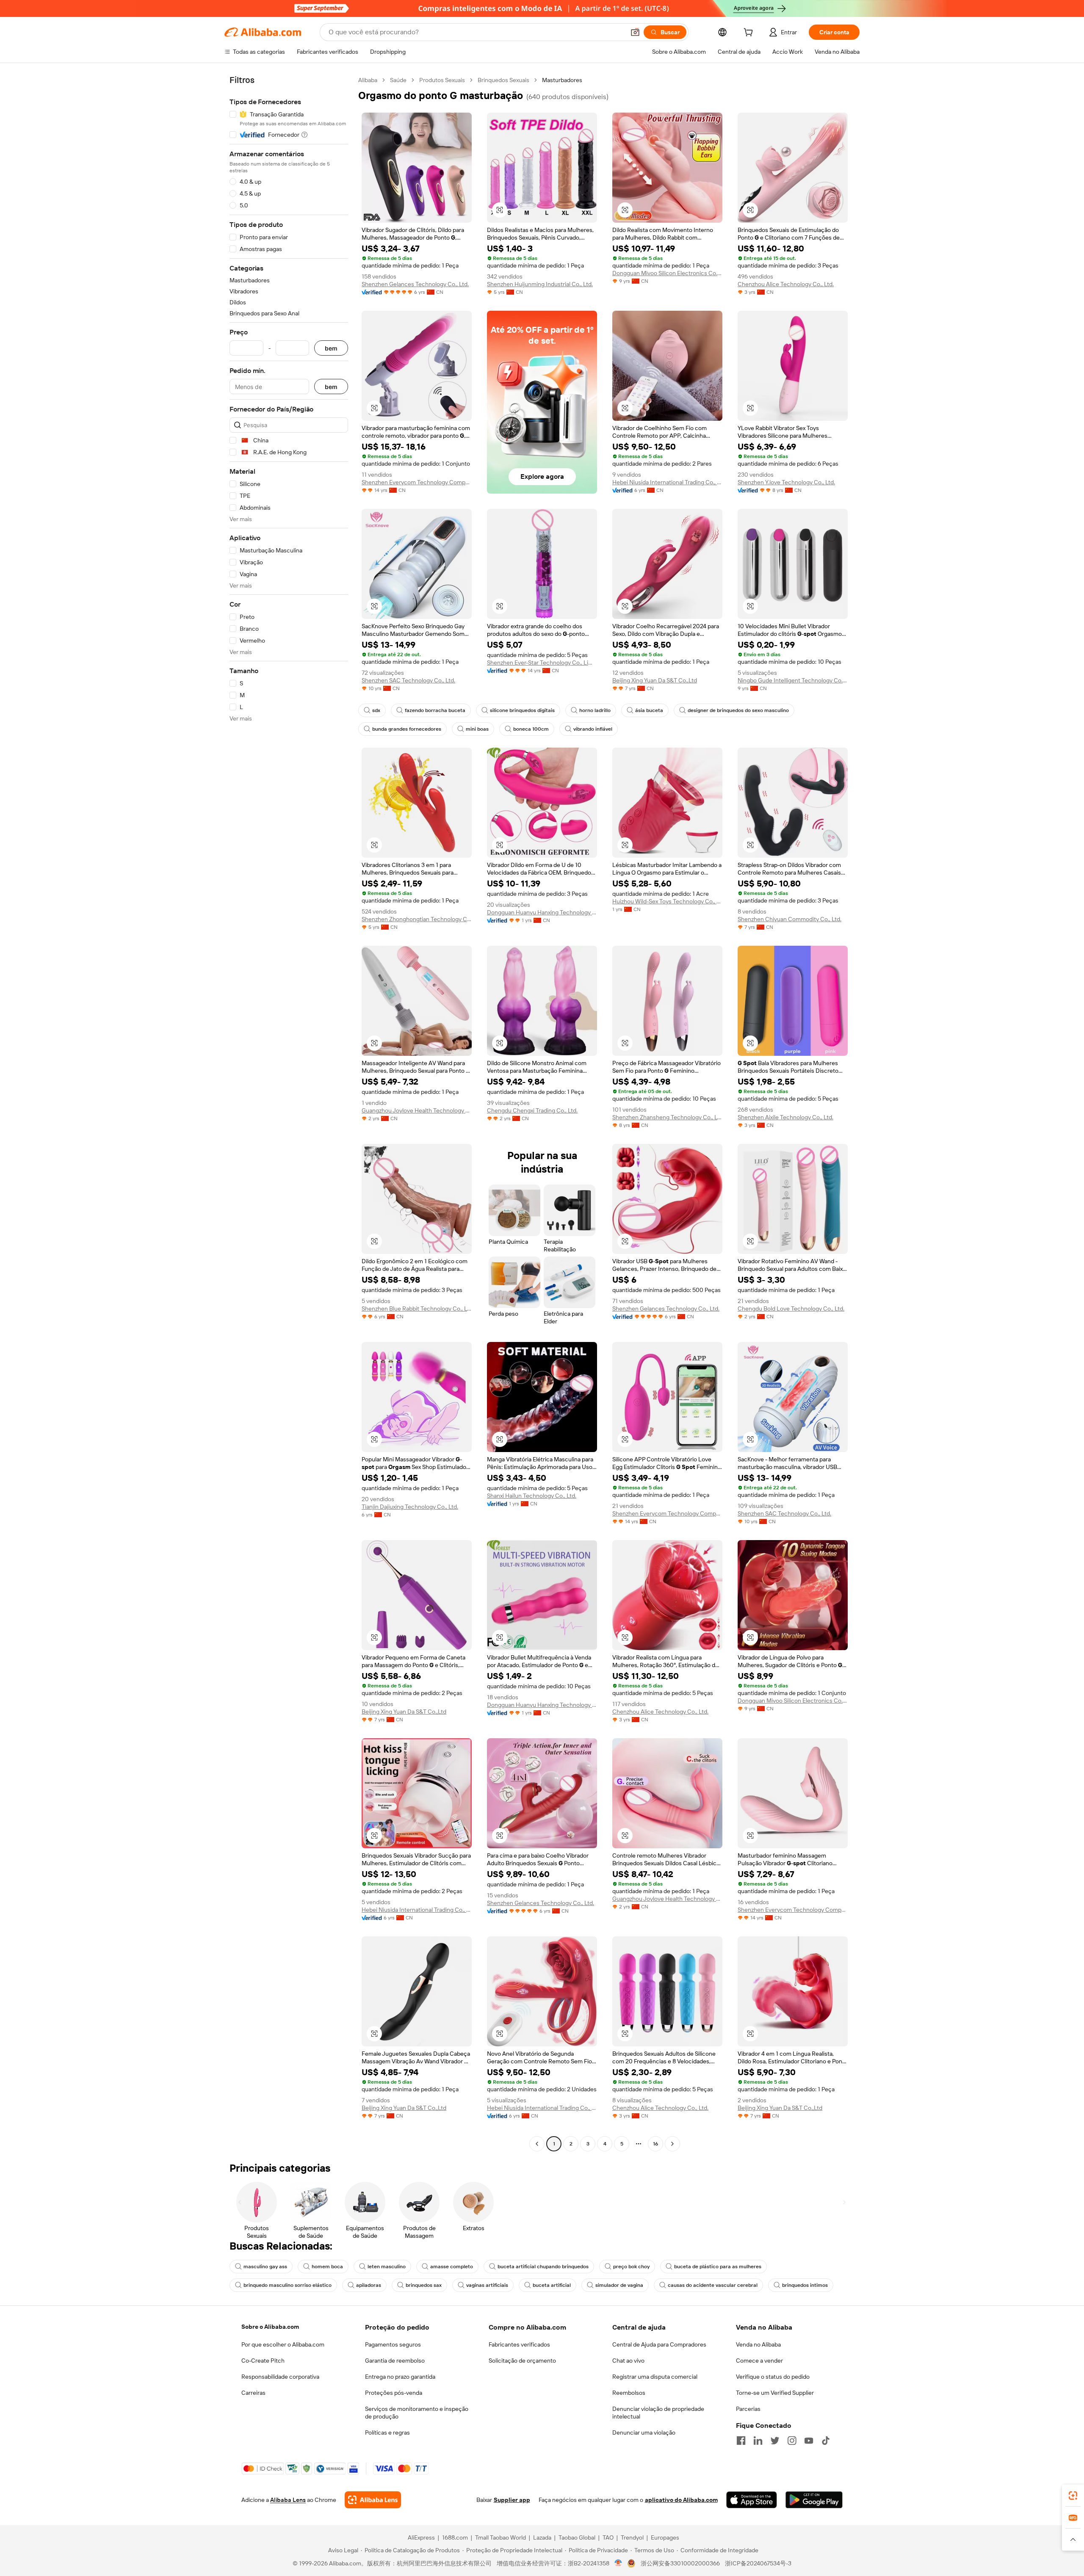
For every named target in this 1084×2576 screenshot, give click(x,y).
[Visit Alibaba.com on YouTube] (809, 2441)
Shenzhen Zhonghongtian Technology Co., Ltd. (417, 919)
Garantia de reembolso (395, 2361)
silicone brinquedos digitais (522, 710)
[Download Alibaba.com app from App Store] (752, 2500)
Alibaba (368, 80)
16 (655, 2144)
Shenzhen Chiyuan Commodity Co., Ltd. (789, 919)
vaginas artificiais (487, 2285)
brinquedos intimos (805, 2285)
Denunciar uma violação (644, 2432)
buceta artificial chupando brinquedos (543, 2267)
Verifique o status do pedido (773, 2377)
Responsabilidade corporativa (280, 2377)
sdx (376, 710)
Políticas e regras (387, 2432)
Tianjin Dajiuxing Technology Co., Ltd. (410, 1507)
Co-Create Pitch (263, 2361)
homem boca (327, 2267)
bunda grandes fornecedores (407, 729)
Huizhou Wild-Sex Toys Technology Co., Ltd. (667, 901)
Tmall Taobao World (501, 2537)
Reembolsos (629, 2393)
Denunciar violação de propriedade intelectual (658, 2413)
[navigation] (289, 1113)
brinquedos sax (424, 2285)
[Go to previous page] (537, 2144)
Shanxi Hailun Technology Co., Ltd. (532, 1496)
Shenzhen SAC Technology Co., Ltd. (408, 680)
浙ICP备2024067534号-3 (758, 2563)
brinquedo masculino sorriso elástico (288, 2285)
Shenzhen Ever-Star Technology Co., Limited (542, 663)
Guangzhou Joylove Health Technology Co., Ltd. (417, 1110)
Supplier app (512, 2500)
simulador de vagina (619, 2285)
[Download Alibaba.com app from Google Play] (814, 2500)
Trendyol (632, 2537)
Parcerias (748, 2409)
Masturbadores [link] (562, 80)
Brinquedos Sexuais (503, 80)
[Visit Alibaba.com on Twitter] (775, 2441)
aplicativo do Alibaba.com (681, 2500)
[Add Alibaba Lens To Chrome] (373, 2500)
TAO (608, 2537)
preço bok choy (631, 2267)
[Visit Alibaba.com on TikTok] (826, 2441)
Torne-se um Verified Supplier (775, 2393)
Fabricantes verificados (519, 2344)
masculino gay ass (265, 2267)
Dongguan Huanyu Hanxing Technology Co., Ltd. (542, 912)
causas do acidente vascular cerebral (713, 2285)
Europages (665, 2537)
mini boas (477, 729)
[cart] (750, 33)
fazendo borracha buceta (435, 710)
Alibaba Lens (288, 2500)
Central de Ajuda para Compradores (659, 2344)
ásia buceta (649, 710)
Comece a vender (759, 2361)
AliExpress (421, 2537)
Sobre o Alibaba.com (270, 2327)
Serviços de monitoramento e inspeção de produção (417, 2413)
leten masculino (387, 2267)
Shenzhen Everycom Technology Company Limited (417, 482)
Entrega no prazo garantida (400, 2377)
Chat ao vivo (628, 2361)
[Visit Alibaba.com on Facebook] (741, 2441)
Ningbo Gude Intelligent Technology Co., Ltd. (793, 680)
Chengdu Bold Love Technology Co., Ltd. (791, 1309)
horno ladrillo (595, 710)
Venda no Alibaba (758, 2344)
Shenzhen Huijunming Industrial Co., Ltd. (540, 284)
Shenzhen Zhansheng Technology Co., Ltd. (667, 1117)
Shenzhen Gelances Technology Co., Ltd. (415, 284)
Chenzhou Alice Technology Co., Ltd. (786, 284)
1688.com (455, 2537)
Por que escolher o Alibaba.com (283, 2344)
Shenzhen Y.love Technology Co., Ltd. (786, 482)
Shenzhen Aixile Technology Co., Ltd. (785, 1117)
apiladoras (369, 2285)
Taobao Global (577, 2537)
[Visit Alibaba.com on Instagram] (792, 2441)
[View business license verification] (618, 2563)
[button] (635, 32)
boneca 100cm (531, 729)
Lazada (542, 2537)
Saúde (398, 80)
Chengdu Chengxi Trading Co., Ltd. (532, 1110)
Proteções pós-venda (394, 2393)
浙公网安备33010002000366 (680, 2563)
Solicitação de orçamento (522, 2361)
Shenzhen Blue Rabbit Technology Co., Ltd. (417, 1309)
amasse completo (452, 2267)
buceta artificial (552, 2285)
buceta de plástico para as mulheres (718, 2267)
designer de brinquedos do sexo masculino (738, 710)
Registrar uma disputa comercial (655, 2377)
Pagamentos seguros (393, 2344)
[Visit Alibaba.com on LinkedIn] (758, 2441)
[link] (1073, 2496)
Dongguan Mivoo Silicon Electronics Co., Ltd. (667, 273)
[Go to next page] (672, 2144)
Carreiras (253, 2393)
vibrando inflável (593, 729)
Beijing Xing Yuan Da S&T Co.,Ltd (655, 680)
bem (331, 348)
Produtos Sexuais (442, 80)
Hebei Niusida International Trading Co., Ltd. (667, 482)
